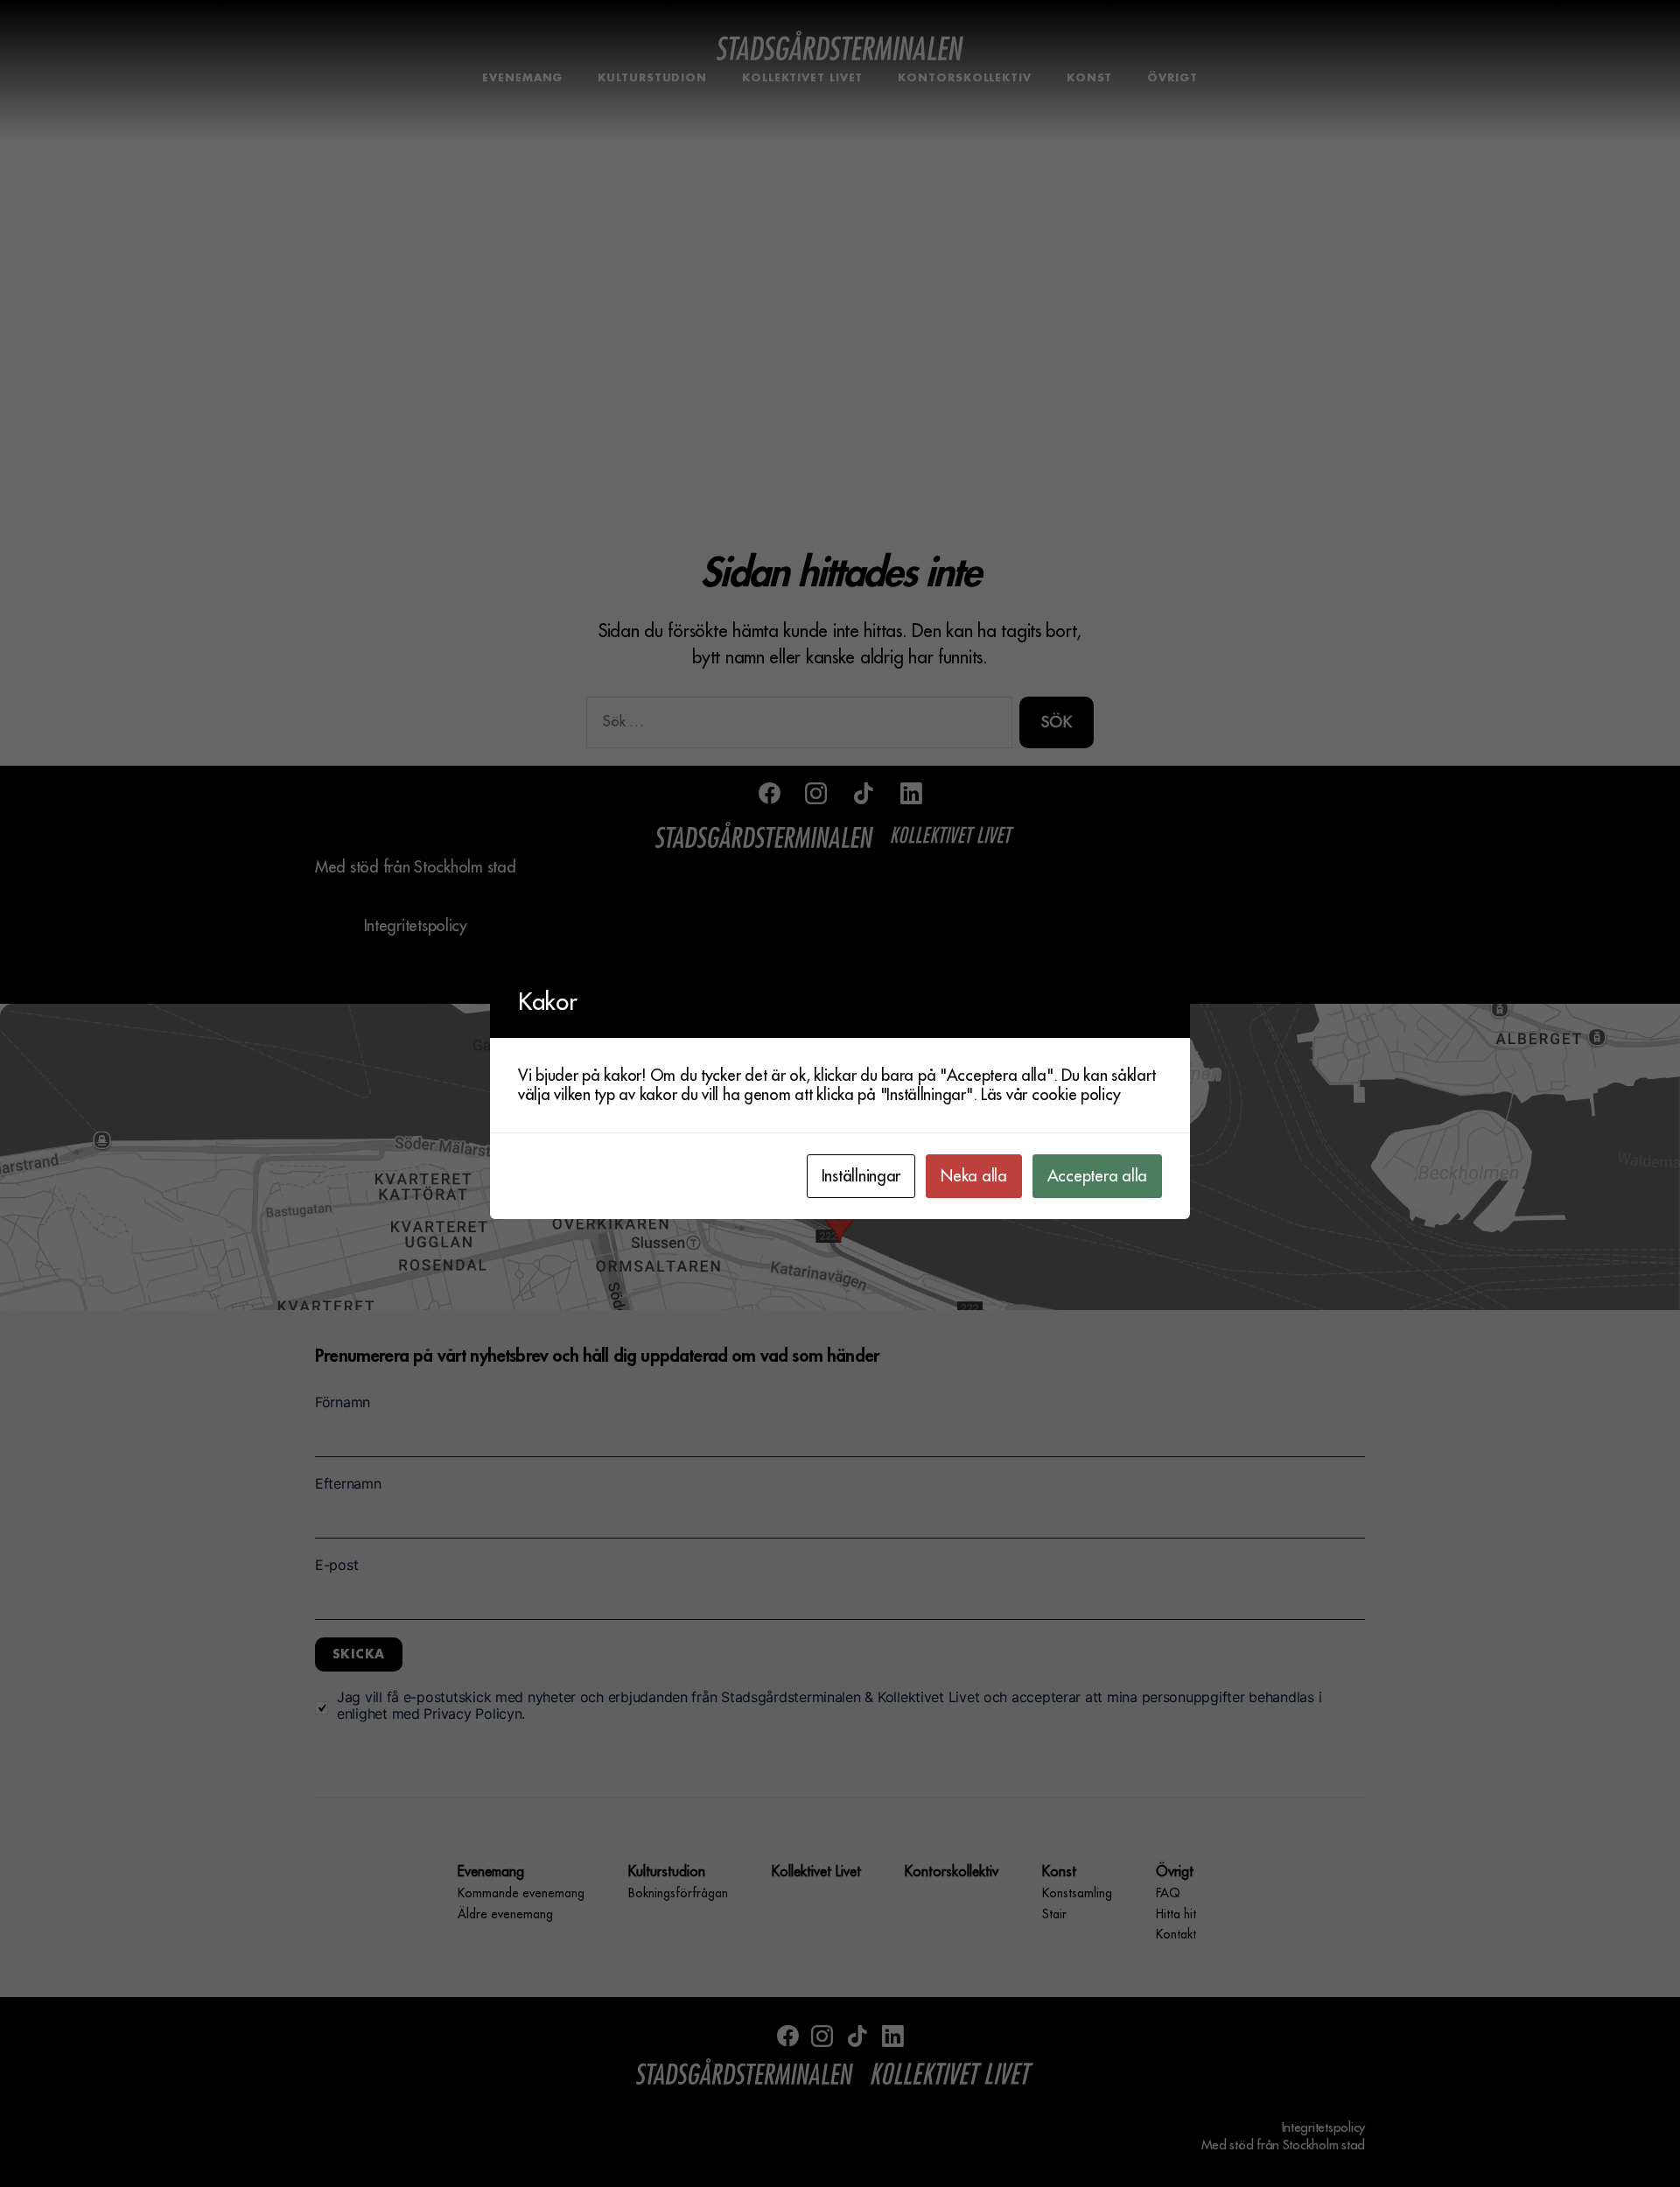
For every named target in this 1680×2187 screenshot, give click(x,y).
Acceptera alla (1097, 1176)
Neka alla (974, 1176)
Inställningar (861, 1176)
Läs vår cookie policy (1050, 1095)
